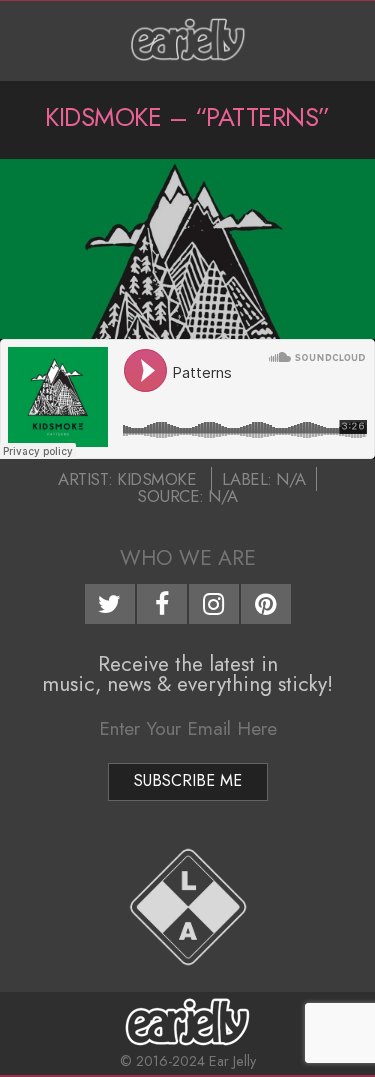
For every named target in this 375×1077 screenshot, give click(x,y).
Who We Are (188, 558)
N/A (291, 479)
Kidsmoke (156, 479)
